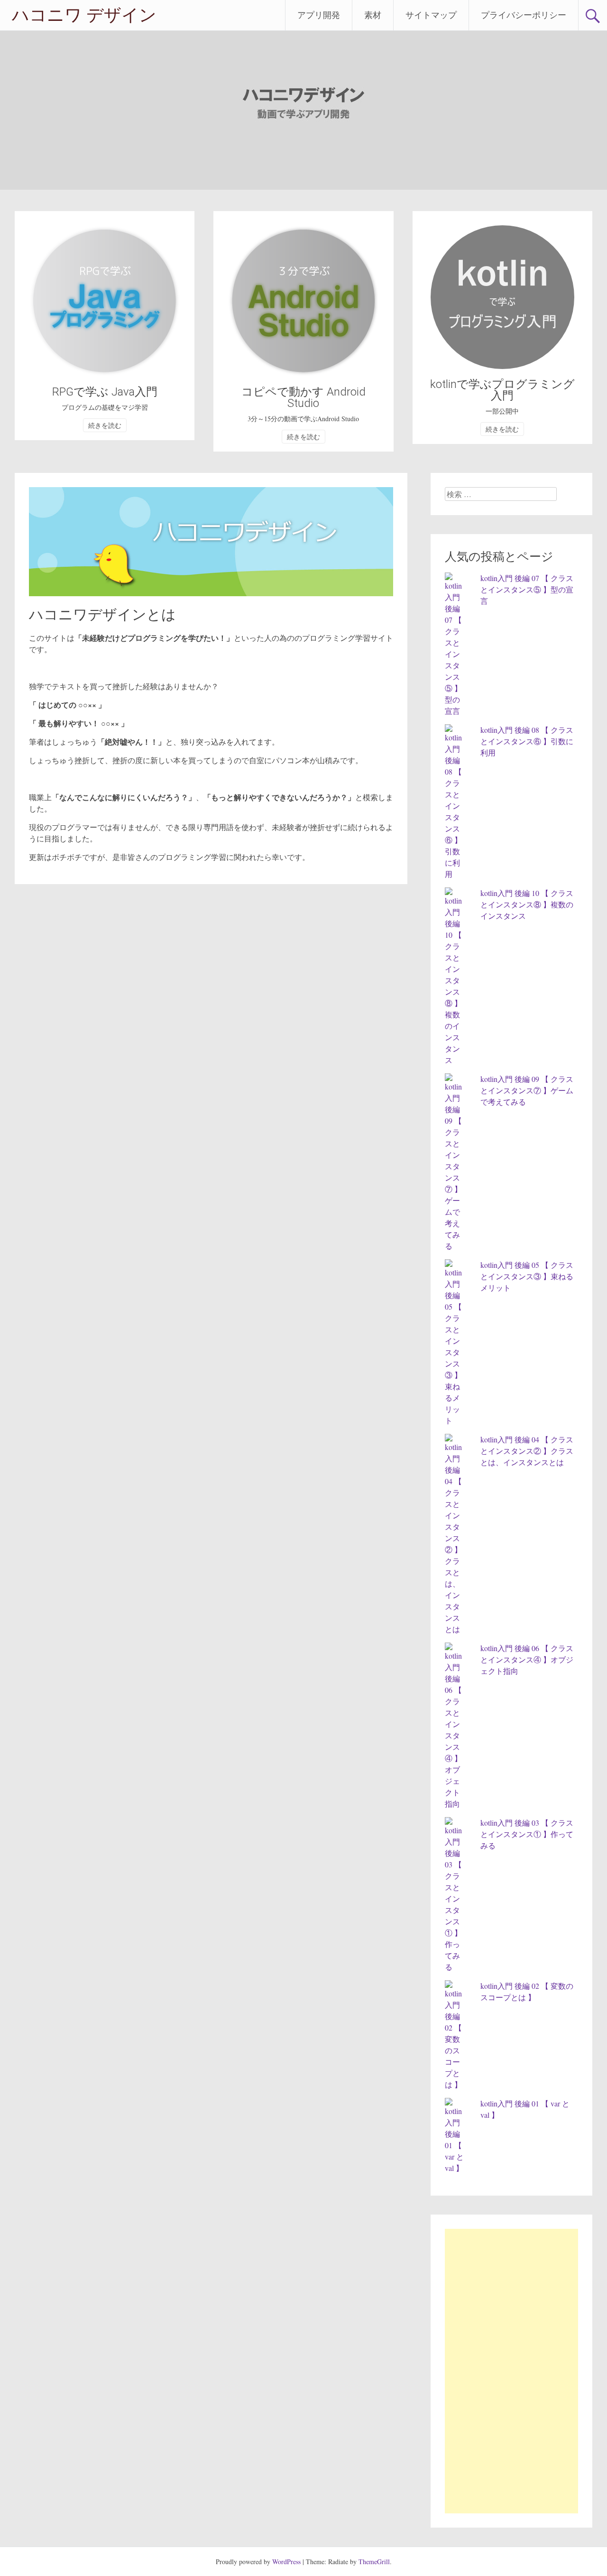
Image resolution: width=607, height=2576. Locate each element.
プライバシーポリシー (524, 15)
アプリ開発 (319, 15)
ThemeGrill (374, 2562)
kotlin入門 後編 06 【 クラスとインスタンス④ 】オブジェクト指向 (527, 1659)
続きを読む (105, 425)
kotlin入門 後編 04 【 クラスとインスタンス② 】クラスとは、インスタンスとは (527, 1451)
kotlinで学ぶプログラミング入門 (502, 390)
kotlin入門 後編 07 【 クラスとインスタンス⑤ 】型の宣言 (527, 589)
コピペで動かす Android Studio (303, 397)
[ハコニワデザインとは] (211, 593)
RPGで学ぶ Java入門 (105, 392)
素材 (373, 15)
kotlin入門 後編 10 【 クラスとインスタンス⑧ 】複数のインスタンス (527, 904)
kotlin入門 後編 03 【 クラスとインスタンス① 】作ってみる (527, 1834)
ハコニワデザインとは (102, 614)
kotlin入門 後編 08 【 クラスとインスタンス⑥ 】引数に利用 (527, 741)
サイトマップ (431, 15)
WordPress (286, 2562)
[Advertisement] (511, 2371)
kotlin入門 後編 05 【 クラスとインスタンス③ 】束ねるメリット (527, 1276)
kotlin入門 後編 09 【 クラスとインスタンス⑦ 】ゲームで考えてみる (527, 1090)
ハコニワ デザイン (84, 15)
